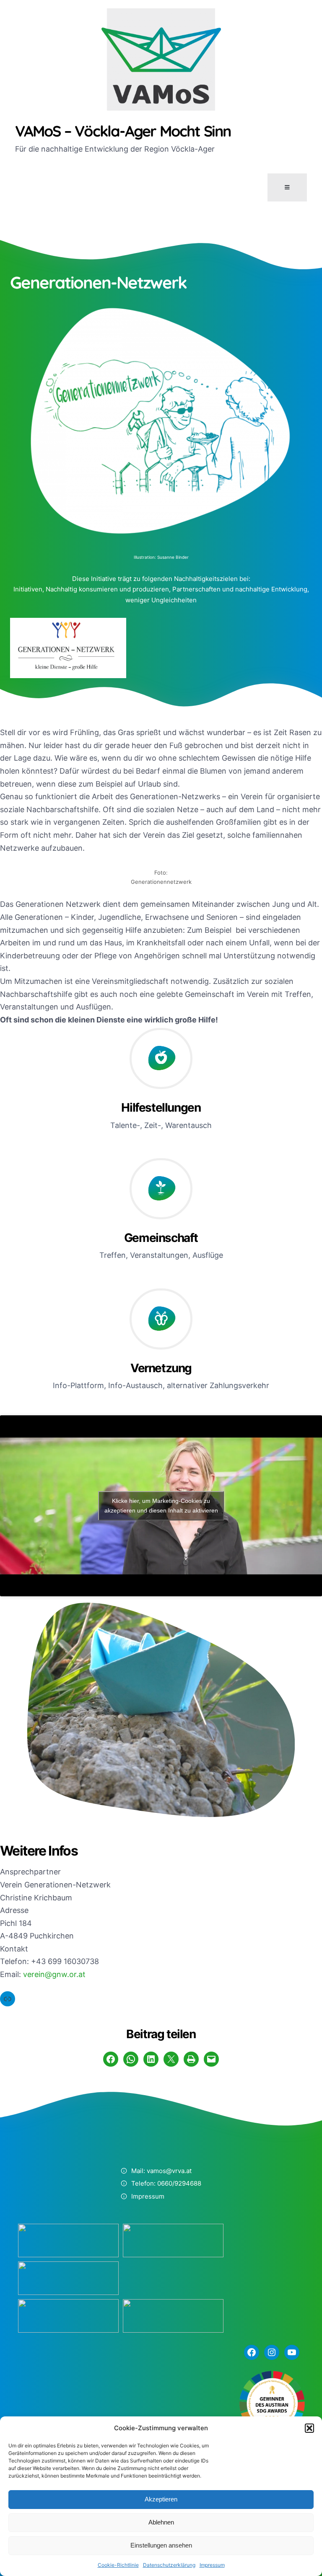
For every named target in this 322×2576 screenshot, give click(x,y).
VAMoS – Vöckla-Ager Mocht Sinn (123, 131)
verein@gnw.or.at (54, 1974)
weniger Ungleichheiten (161, 600)
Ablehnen (161, 2522)
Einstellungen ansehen (161, 2545)
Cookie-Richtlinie (118, 2565)
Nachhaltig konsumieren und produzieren (107, 589)
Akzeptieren (161, 2499)
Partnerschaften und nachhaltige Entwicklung (240, 589)
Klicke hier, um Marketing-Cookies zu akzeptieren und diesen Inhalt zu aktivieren (161, 1506)
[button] (309, 2428)
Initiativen (28, 589)
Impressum (212, 2565)
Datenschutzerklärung (169, 2565)
